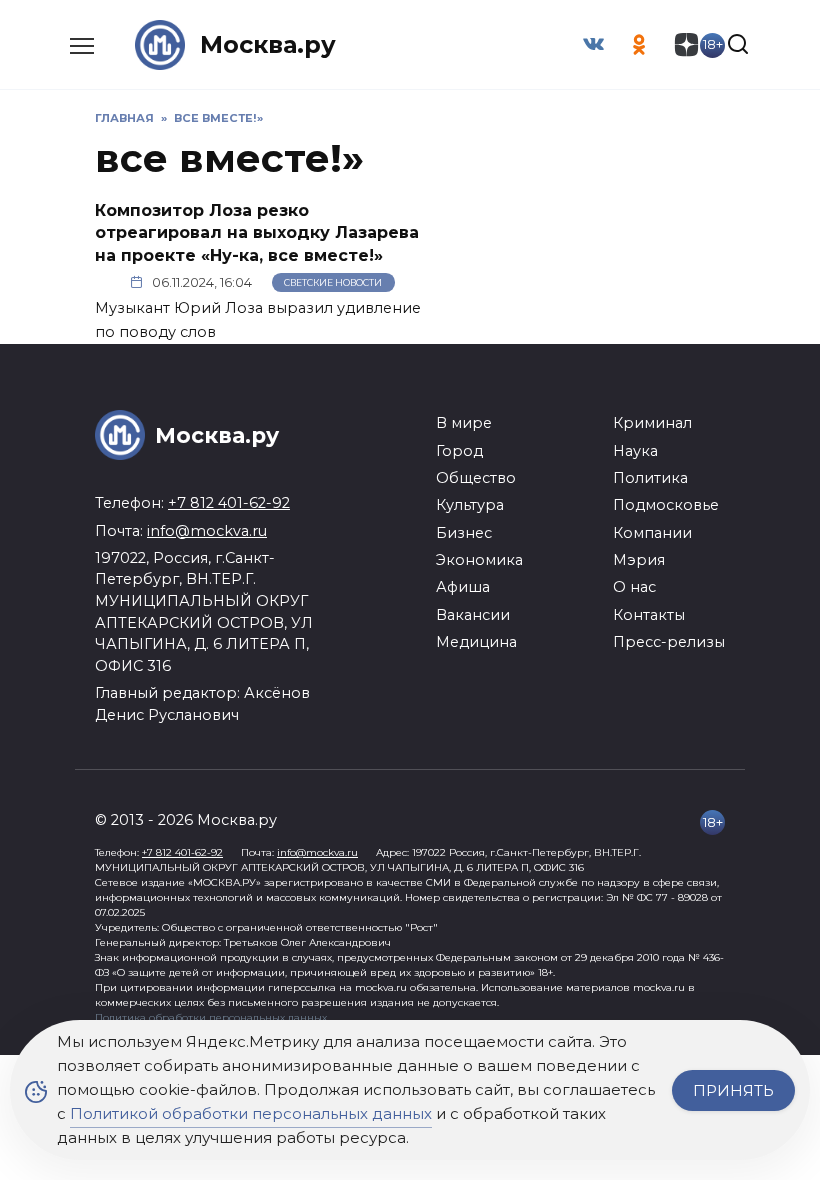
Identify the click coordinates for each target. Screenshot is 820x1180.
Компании (652, 533)
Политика (650, 478)
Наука (635, 451)
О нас (634, 587)
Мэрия (639, 560)
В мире (464, 423)
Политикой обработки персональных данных (251, 1113)
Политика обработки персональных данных (211, 1017)
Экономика (479, 560)
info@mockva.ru (207, 531)
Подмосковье (666, 505)
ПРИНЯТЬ (733, 1090)
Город (459, 451)
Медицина (476, 642)
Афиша (463, 587)
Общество (476, 478)
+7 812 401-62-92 (229, 503)
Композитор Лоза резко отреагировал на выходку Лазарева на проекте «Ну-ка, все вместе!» (257, 233)
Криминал (652, 423)
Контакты (649, 615)
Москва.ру (268, 44)
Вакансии (473, 615)
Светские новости (333, 282)
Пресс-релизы (669, 642)
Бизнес (464, 533)
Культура (470, 505)
